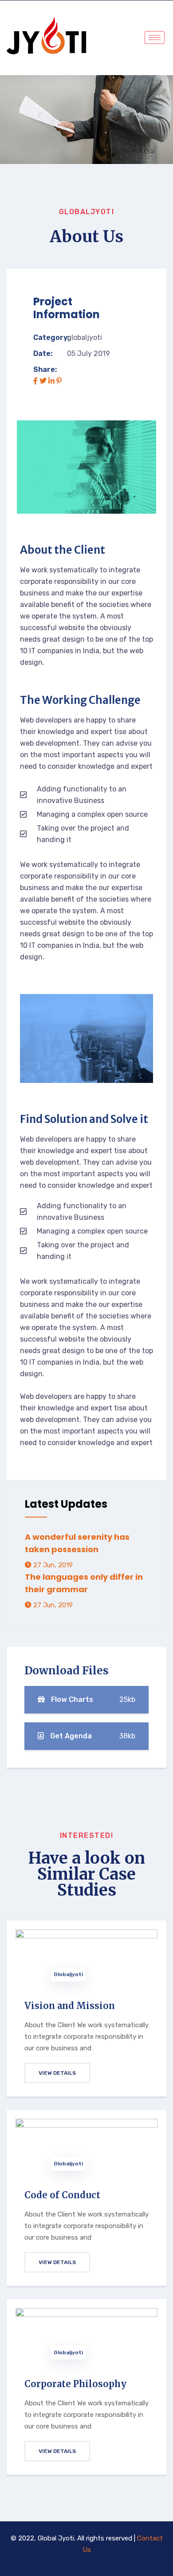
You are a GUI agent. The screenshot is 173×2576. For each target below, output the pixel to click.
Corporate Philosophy (75, 2384)
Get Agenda (92, 1736)
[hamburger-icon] (155, 38)
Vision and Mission (70, 2006)
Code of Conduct (62, 2195)
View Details (57, 2073)
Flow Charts (92, 1699)
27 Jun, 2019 (52, 1565)
